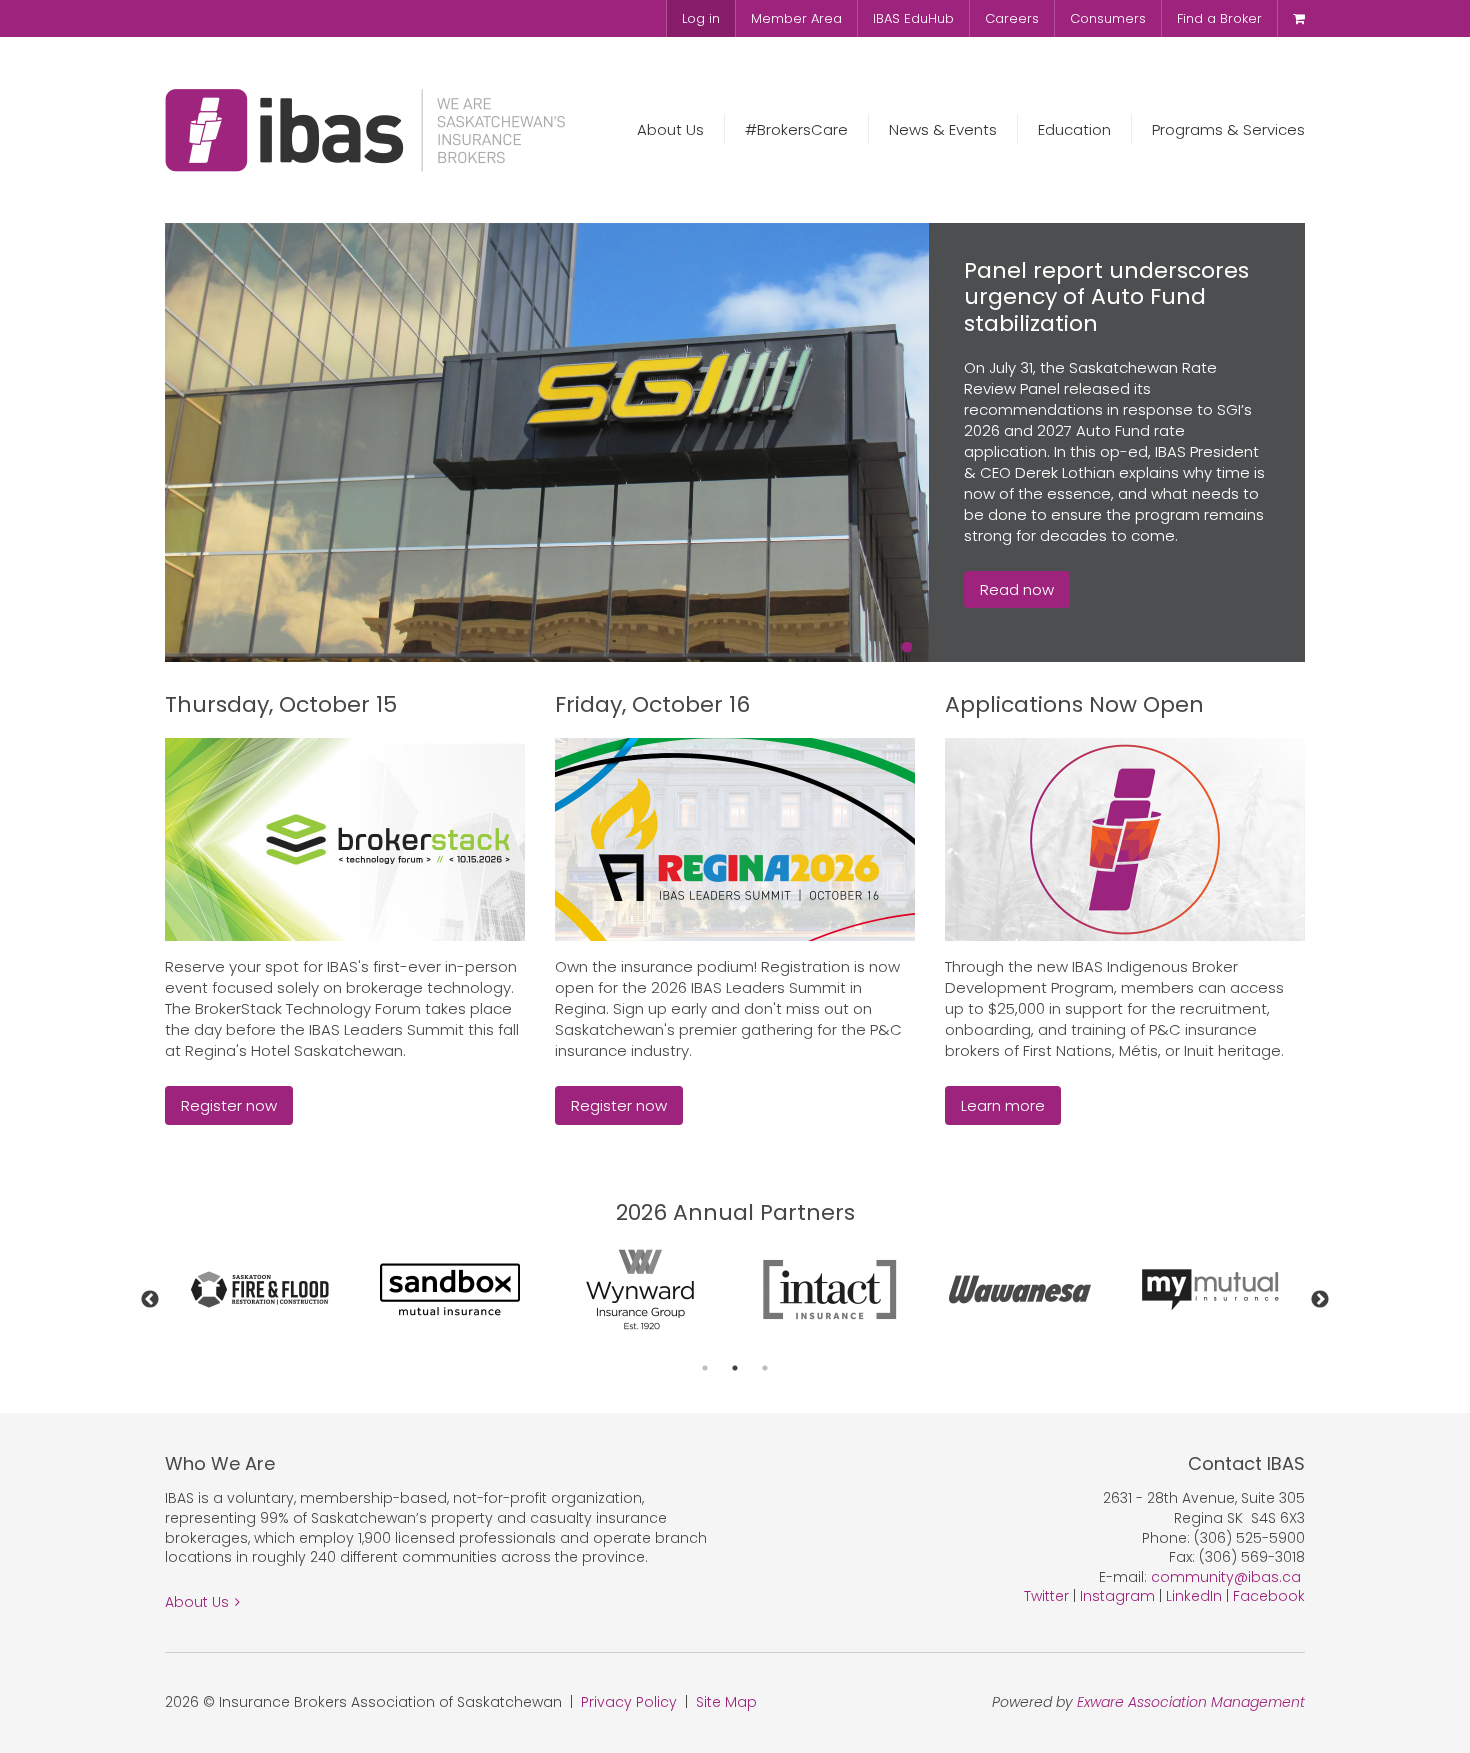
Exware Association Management (1191, 1702)
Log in (701, 18)
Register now (229, 1105)
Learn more (1003, 1105)
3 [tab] (765, 1368)
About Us (670, 129)
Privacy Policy (629, 1702)
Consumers (1108, 18)
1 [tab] (705, 1368)
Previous (150, 1300)
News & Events (943, 129)
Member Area (796, 18)
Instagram (1117, 1596)
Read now (1017, 589)
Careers (1012, 18)
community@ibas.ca (1226, 1577)
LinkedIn (1194, 1596)
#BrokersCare (796, 129)
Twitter (1046, 1596)
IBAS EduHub (913, 18)
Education (1074, 129)
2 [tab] (735, 1368)
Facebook (1269, 1596)
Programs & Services (1228, 129)
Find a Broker (1219, 18)
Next (1320, 1300)
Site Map (726, 1702)
